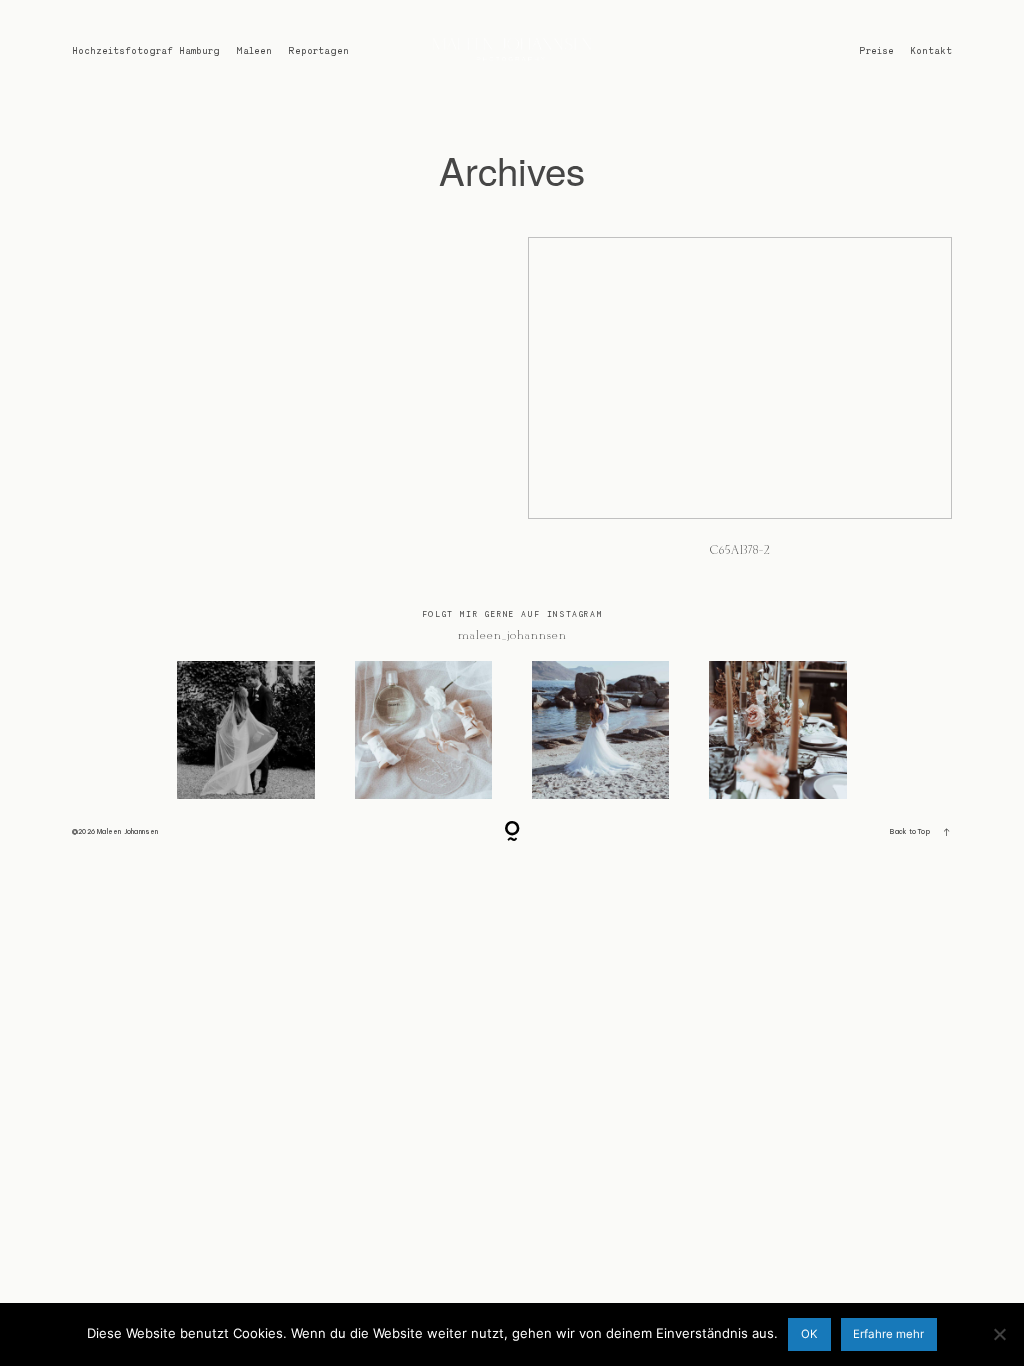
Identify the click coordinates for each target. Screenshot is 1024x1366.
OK (809, 1334)
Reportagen (318, 50)
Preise (876, 50)
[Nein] (999, 1334)
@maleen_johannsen (511, 635)
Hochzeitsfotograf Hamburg (146, 50)
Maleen (254, 50)
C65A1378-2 (740, 408)
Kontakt (931, 50)
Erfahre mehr (888, 1334)
